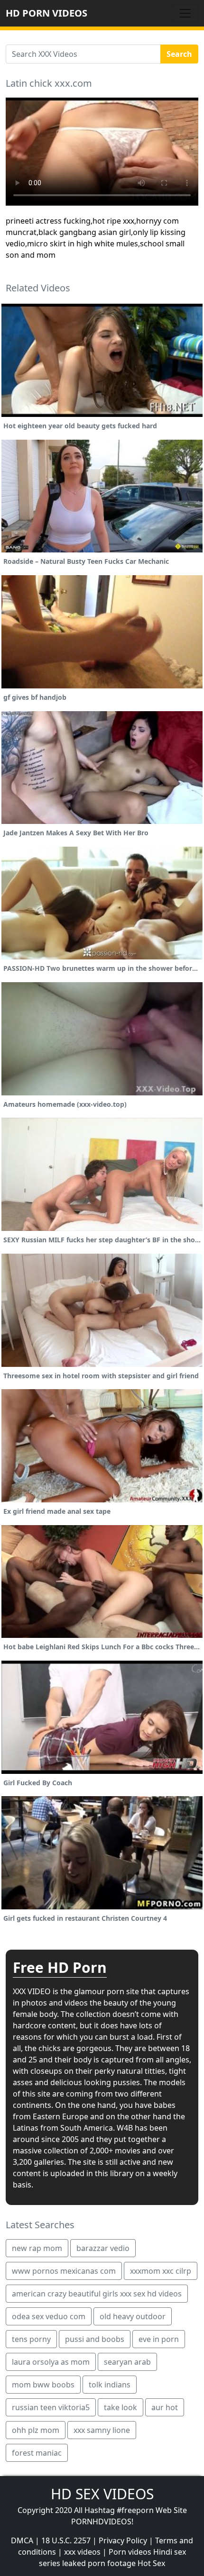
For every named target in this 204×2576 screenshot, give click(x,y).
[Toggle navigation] (185, 13)
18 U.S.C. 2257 (66, 2540)
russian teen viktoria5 (51, 2407)
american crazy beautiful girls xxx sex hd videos (97, 2294)
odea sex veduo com (49, 2316)
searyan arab (127, 2362)
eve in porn (159, 2339)
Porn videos (130, 2552)
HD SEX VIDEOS (102, 2494)
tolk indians (110, 2385)
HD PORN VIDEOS (46, 13)
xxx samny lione (102, 2430)
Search (179, 54)
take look (121, 2407)
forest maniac (37, 2453)
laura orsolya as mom (51, 2362)
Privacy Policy (123, 2540)
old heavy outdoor (133, 2316)
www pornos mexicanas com (64, 2271)
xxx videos (82, 2552)
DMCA (22, 2540)
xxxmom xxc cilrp (161, 2271)
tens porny (31, 2339)
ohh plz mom (36, 2430)
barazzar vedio (103, 2248)
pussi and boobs (95, 2339)
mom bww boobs (43, 2385)
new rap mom (37, 2248)
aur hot (165, 2407)
